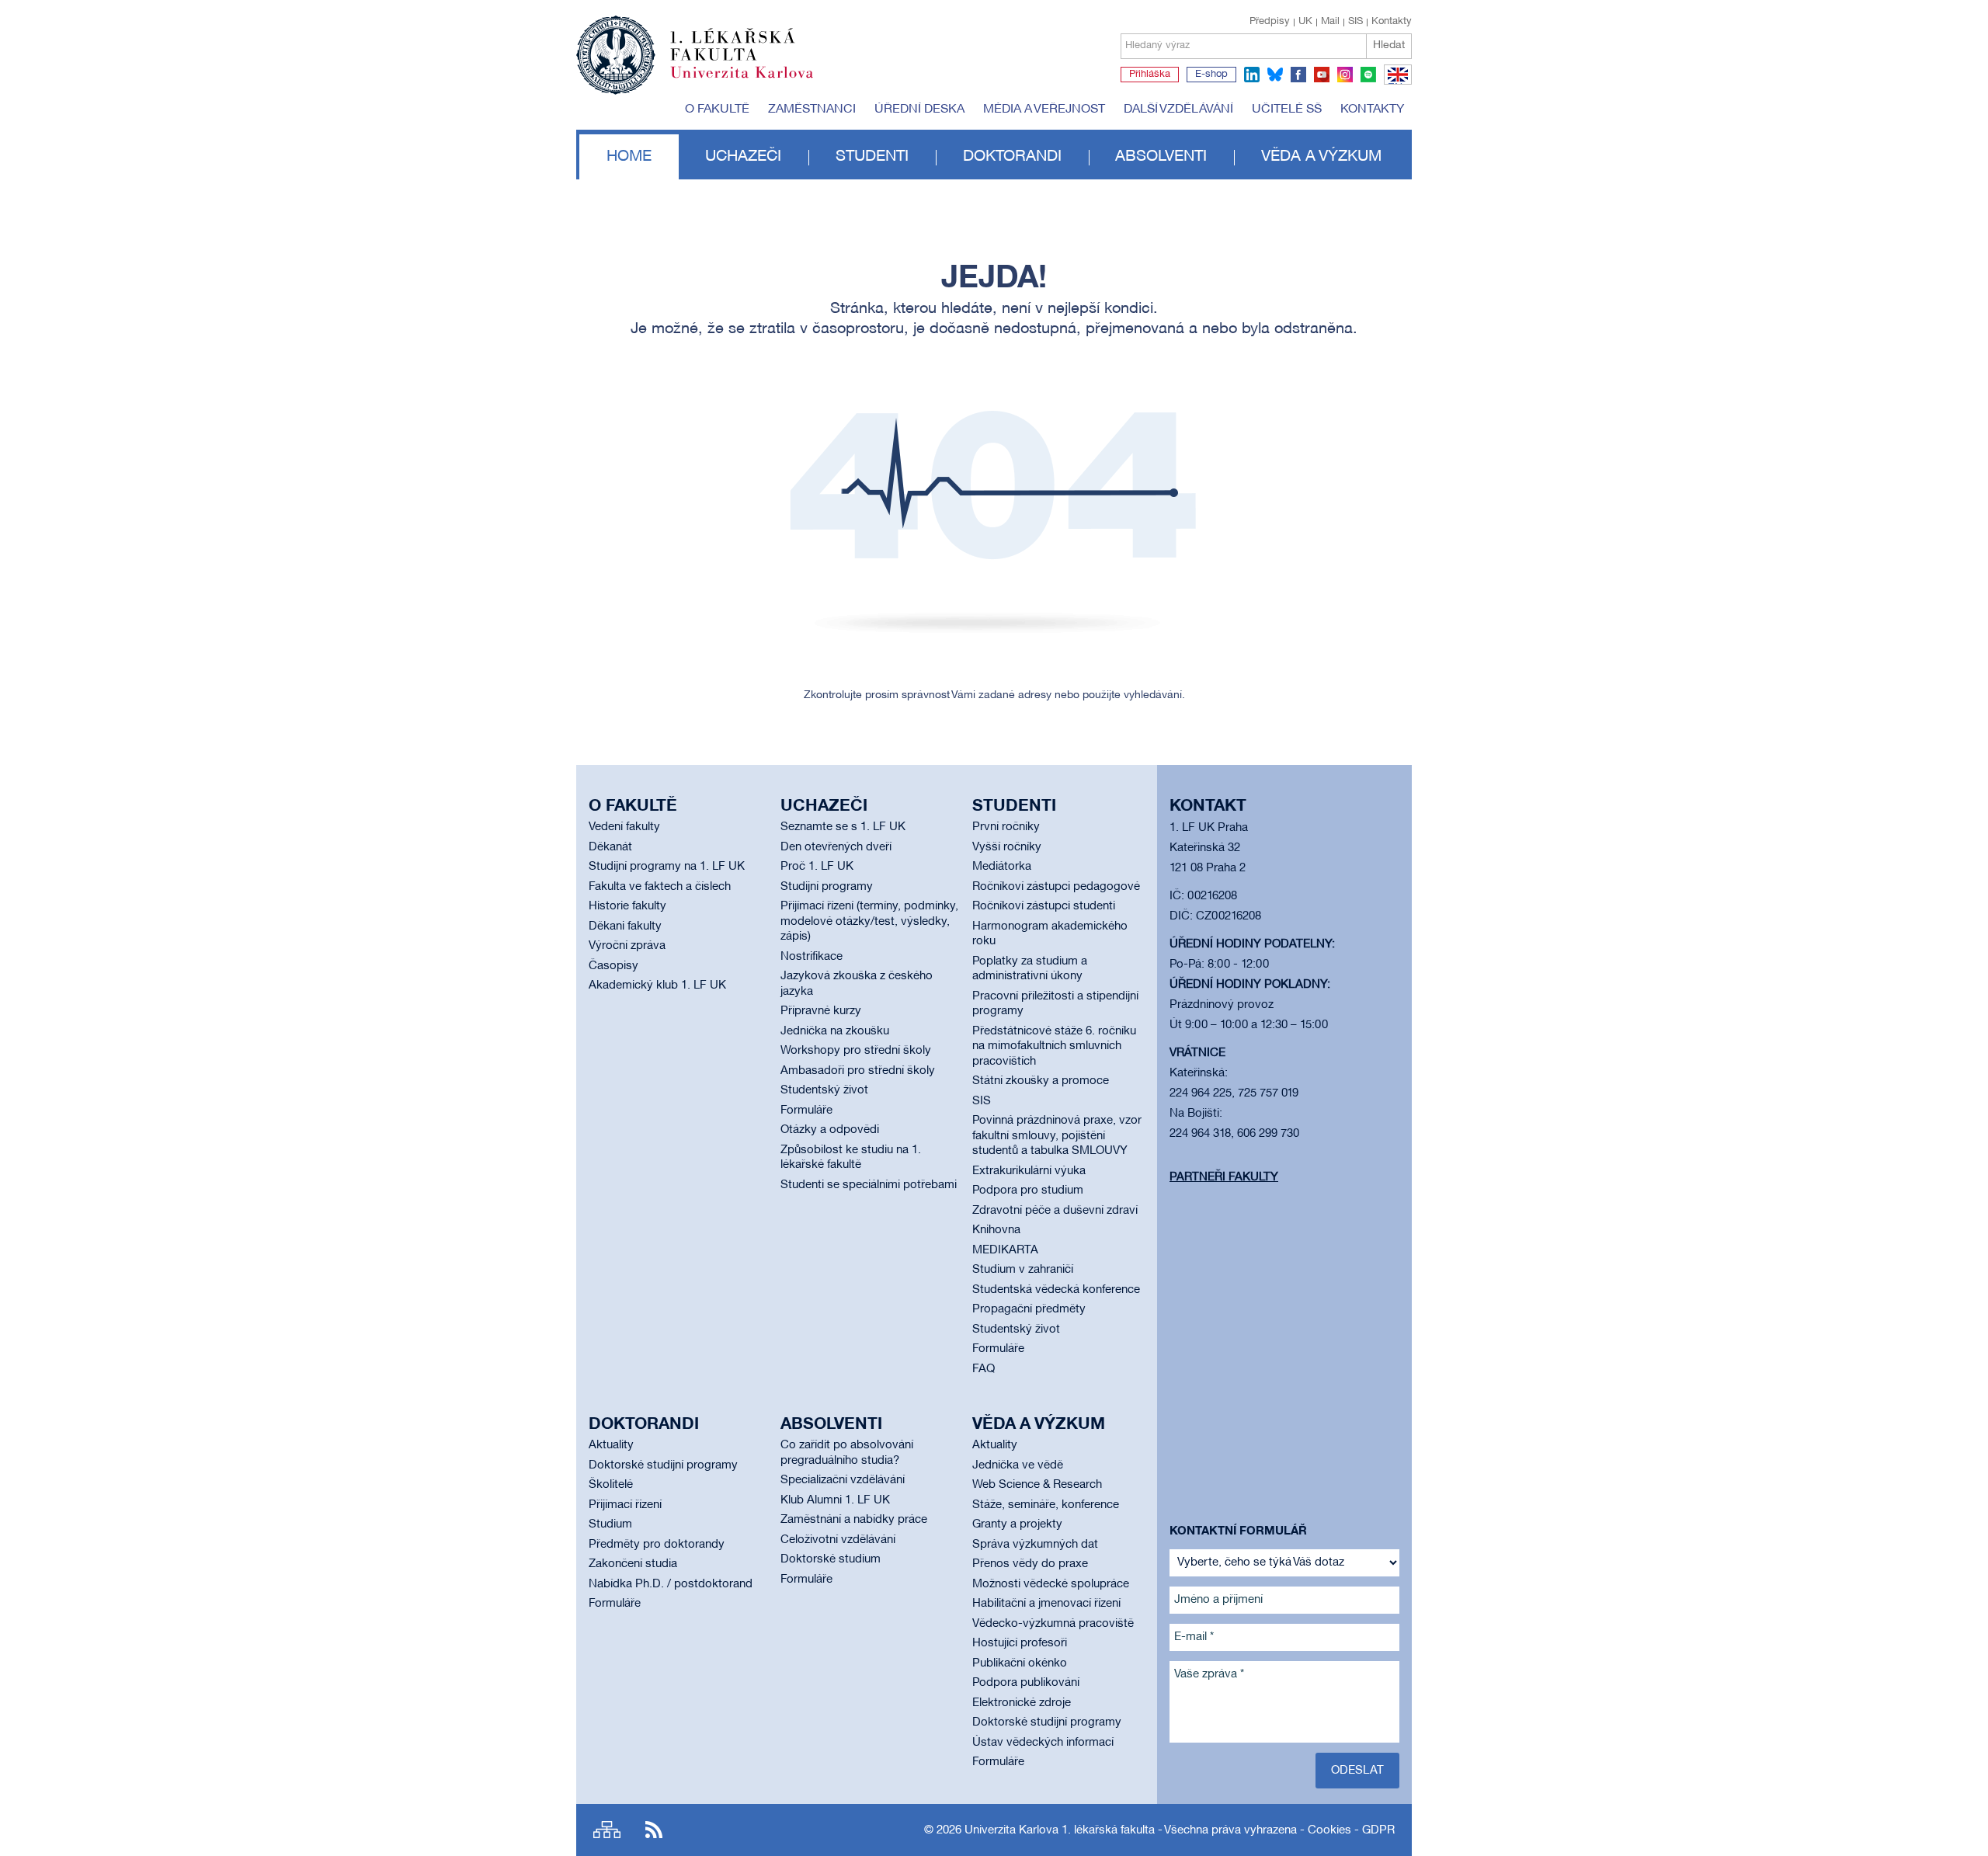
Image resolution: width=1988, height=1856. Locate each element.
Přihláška (1150, 75)
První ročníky (1006, 827)
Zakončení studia (633, 1564)
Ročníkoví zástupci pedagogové (1056, 887)
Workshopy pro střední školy (856, 1051)
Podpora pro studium (1028, 1190)
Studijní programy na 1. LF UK (667, 867)
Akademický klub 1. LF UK (657, 985)
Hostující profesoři (1020, 1643)
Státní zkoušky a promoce (1041, 1081)
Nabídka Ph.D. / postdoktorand (671, 1584)
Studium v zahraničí (1023, 1270)
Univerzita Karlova (754, 82)
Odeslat (1357, 1771)
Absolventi (1161, 157)
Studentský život (824, 1090)
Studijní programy (827, 887)
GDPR (1378, 1830)
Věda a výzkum (1321, 157)
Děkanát (610, 847)
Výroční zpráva (627, 946)
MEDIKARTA (1005, 1250)
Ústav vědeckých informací (1043, 1743)
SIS (1355, 22)
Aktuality (611, 1445)
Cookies (1329, 1830)
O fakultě (717, 109)
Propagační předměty (1029, 1309)
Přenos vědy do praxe (1030, 1564)
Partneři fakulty (1224, 1177)
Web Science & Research (1037, 1485)
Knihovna (996, 1230)
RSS (654, 1830)
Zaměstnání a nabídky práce (854, 1520)
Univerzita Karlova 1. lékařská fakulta (1060, 1830)
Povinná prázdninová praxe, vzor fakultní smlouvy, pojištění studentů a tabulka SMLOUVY (1057, 1136)
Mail (1330, 22)
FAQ (984, 1369)
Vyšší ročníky (1007, 847)
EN (1395, 84)
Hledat (1389, 45)
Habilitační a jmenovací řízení (1046, 1604)
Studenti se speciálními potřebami (869, 1185)
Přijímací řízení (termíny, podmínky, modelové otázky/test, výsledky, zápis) (869, 921)
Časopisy (613, 966)
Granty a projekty (1017, 1524)
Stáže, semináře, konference (1046, 1505)
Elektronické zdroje (1022, 1703)
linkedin (1252, 75)
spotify (1368, 75)
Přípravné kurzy (821, 1011)
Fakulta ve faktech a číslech (660, 887)
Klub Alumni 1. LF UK (835, 1500)
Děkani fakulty (625, 926)
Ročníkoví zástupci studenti (1044, 906)
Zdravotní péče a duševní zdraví (1055, 1211)
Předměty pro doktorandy (657, 1545)
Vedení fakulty (624, 827)
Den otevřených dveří (836, 847)
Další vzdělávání (1178, 109)
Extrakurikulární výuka (1029, 1171)
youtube (1322, 75)
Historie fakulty (627, 906)
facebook (1298, 75)
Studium (610, 1524)
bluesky (1275, 75)
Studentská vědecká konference (1056, 1290)
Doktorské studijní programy (663, 1465)
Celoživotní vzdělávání (838, 1540)
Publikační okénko (1020, 1663)
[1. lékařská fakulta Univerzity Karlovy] (695, 48)
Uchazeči (743, 157)
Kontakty (1392, 22)
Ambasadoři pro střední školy (858, 1071)
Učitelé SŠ (1287, 109)
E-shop (1211, 75)
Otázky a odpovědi (830, 1130)
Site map (607, 1830)
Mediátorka (1002, 867)
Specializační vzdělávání (843, 1480)
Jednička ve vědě (1018, 1465)
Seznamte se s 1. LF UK (843, 827)
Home (629, 157)
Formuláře (806, 1110)
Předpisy (1270, 22)
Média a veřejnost (1044, 109)
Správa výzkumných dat (1035, 1545)
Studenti (872, 157)
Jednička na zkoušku (835, 1031)
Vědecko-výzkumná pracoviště (1053, 1624)
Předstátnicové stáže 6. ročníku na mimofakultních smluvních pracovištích (1054, 1046)
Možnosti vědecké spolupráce (1051, 1584)
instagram (1345, 75)
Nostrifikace (812, 957)
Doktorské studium (831, 1559)
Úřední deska (919, 109)
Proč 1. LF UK (817, 867)
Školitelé (611, 1485)
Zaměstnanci (812, 109)
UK (1305, 22)
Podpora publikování (1026, 1683)
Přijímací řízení (625, 1505)
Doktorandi (1012, 157)
